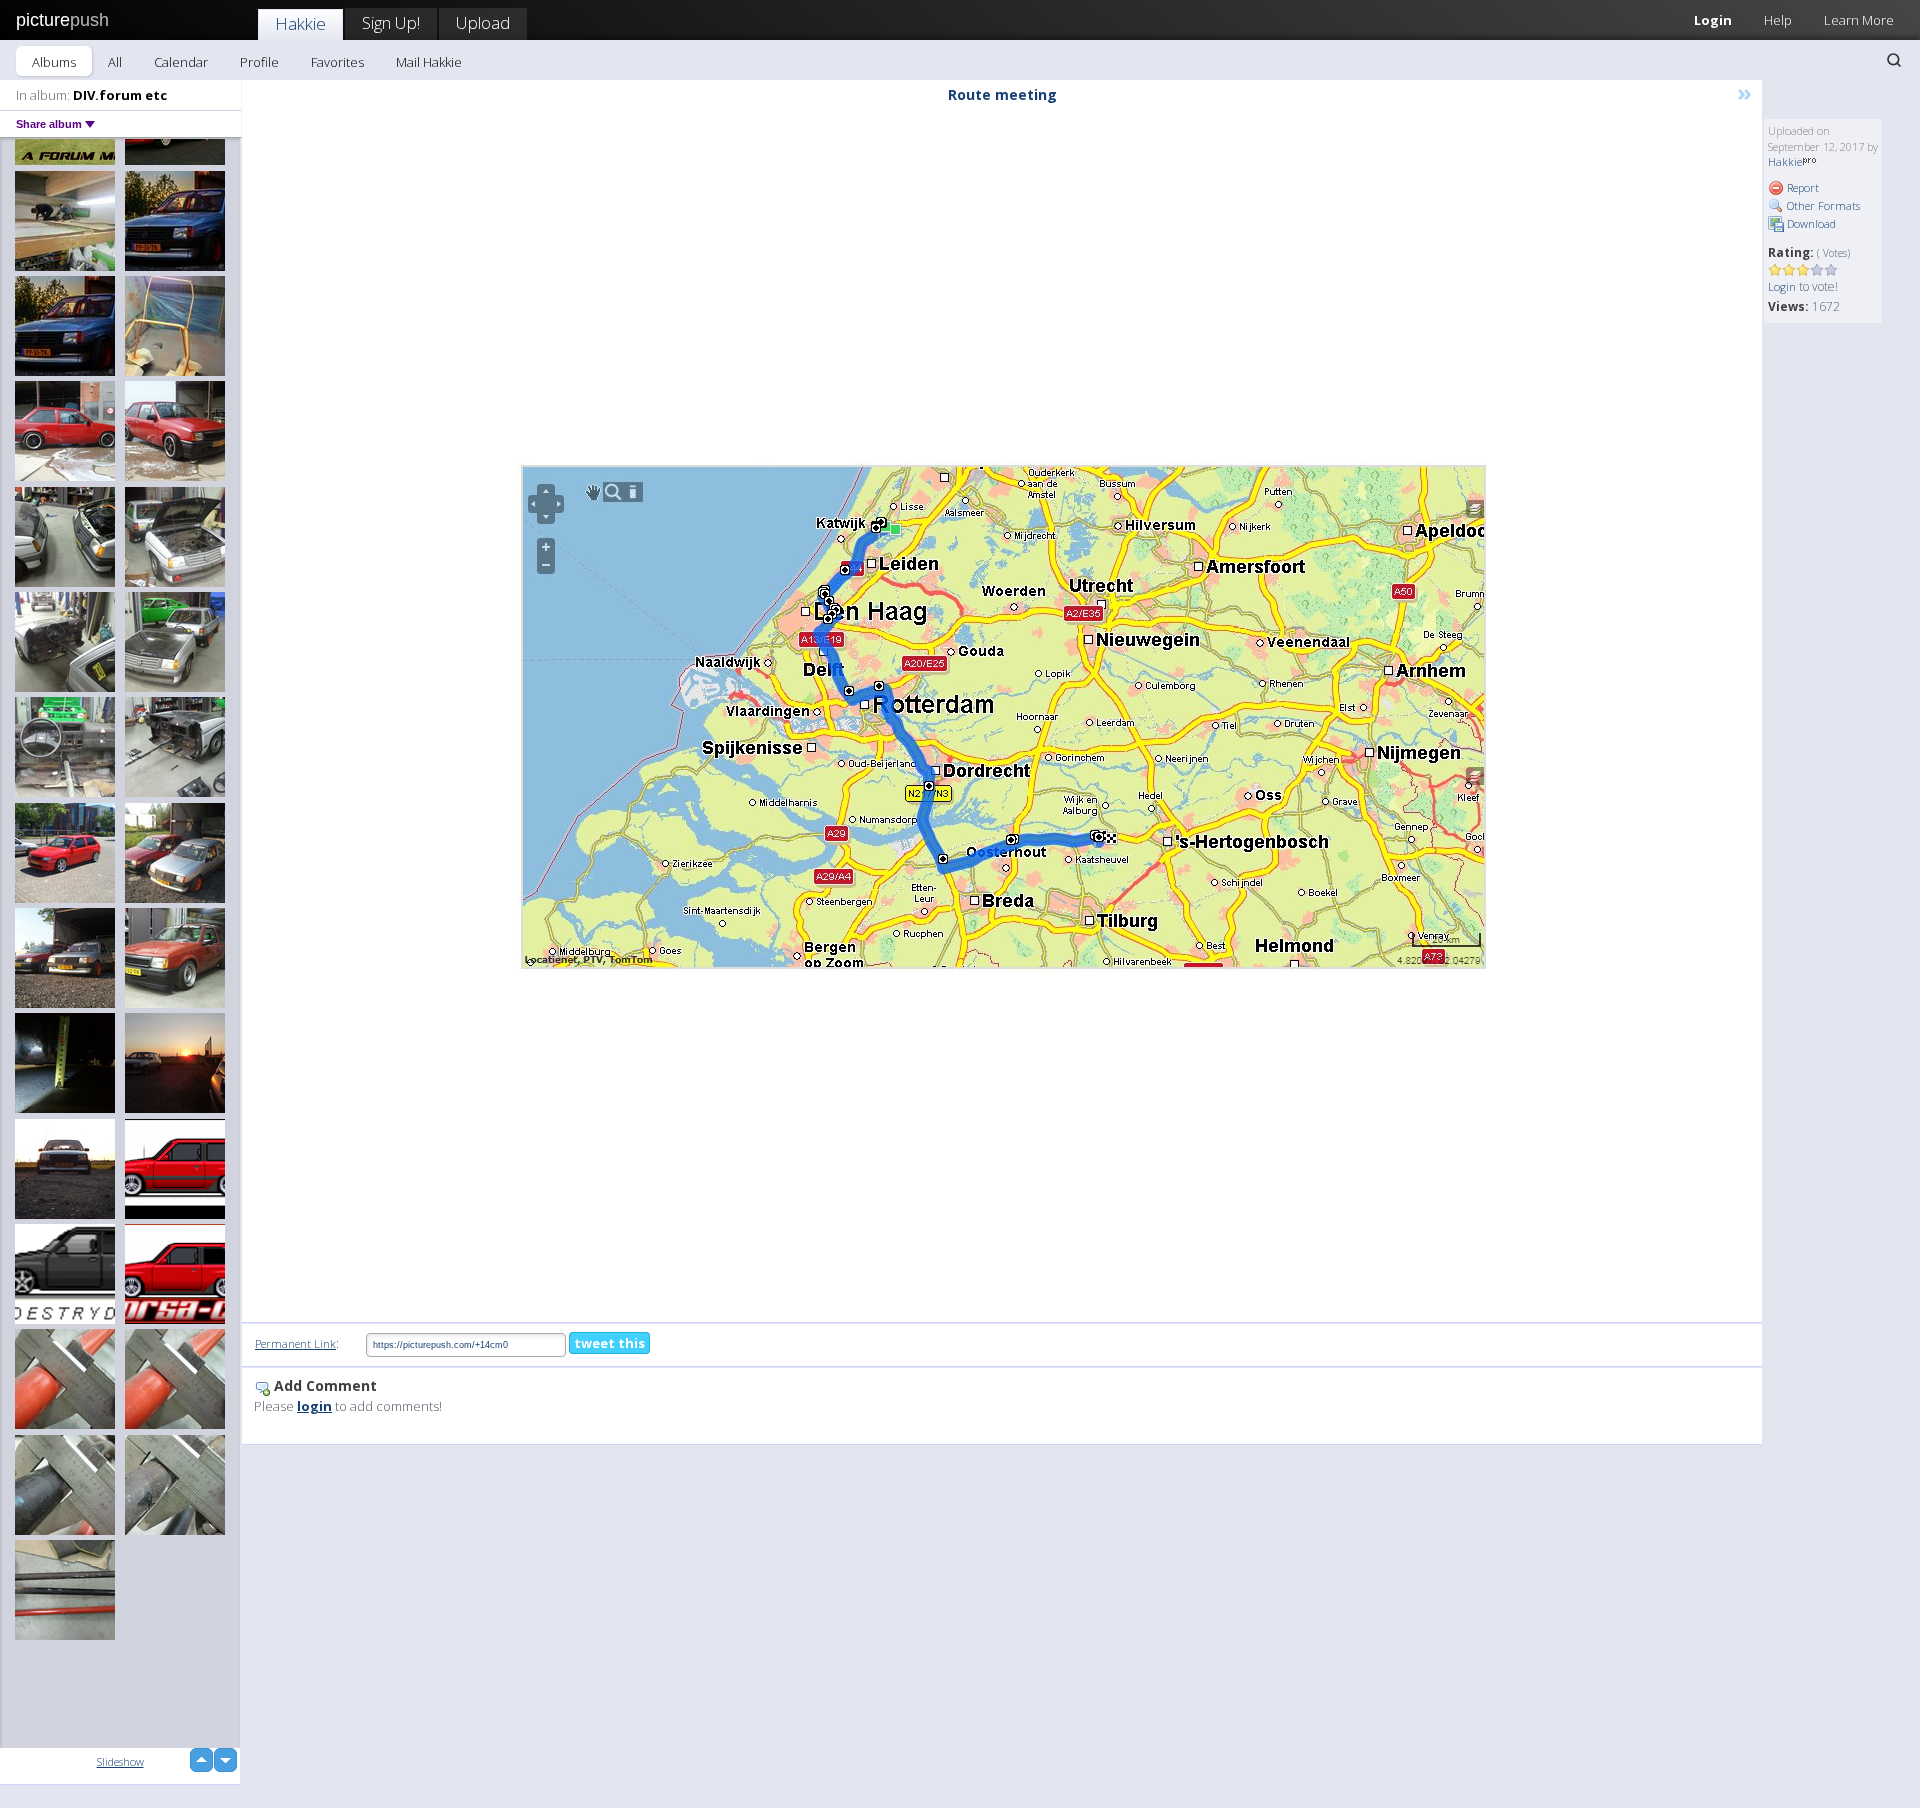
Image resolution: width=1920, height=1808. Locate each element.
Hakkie (300, 23)
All (115, 62)
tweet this (609, 1343)
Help (1778, 20)
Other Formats (1822, 205)
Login (1713, 20)
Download (1810, 223)
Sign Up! (391, 22)
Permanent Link (295, 1343)
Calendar (181, 62)
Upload (483, 22)
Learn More (1859, 20)
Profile (259, 62)
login (314, 1406)
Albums (54, 62)
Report (1801, 187)
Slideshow (120, 1761)
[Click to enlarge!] (1002, 716)
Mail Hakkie (429, 62)
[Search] (1894, 60)
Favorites (337, 62)
